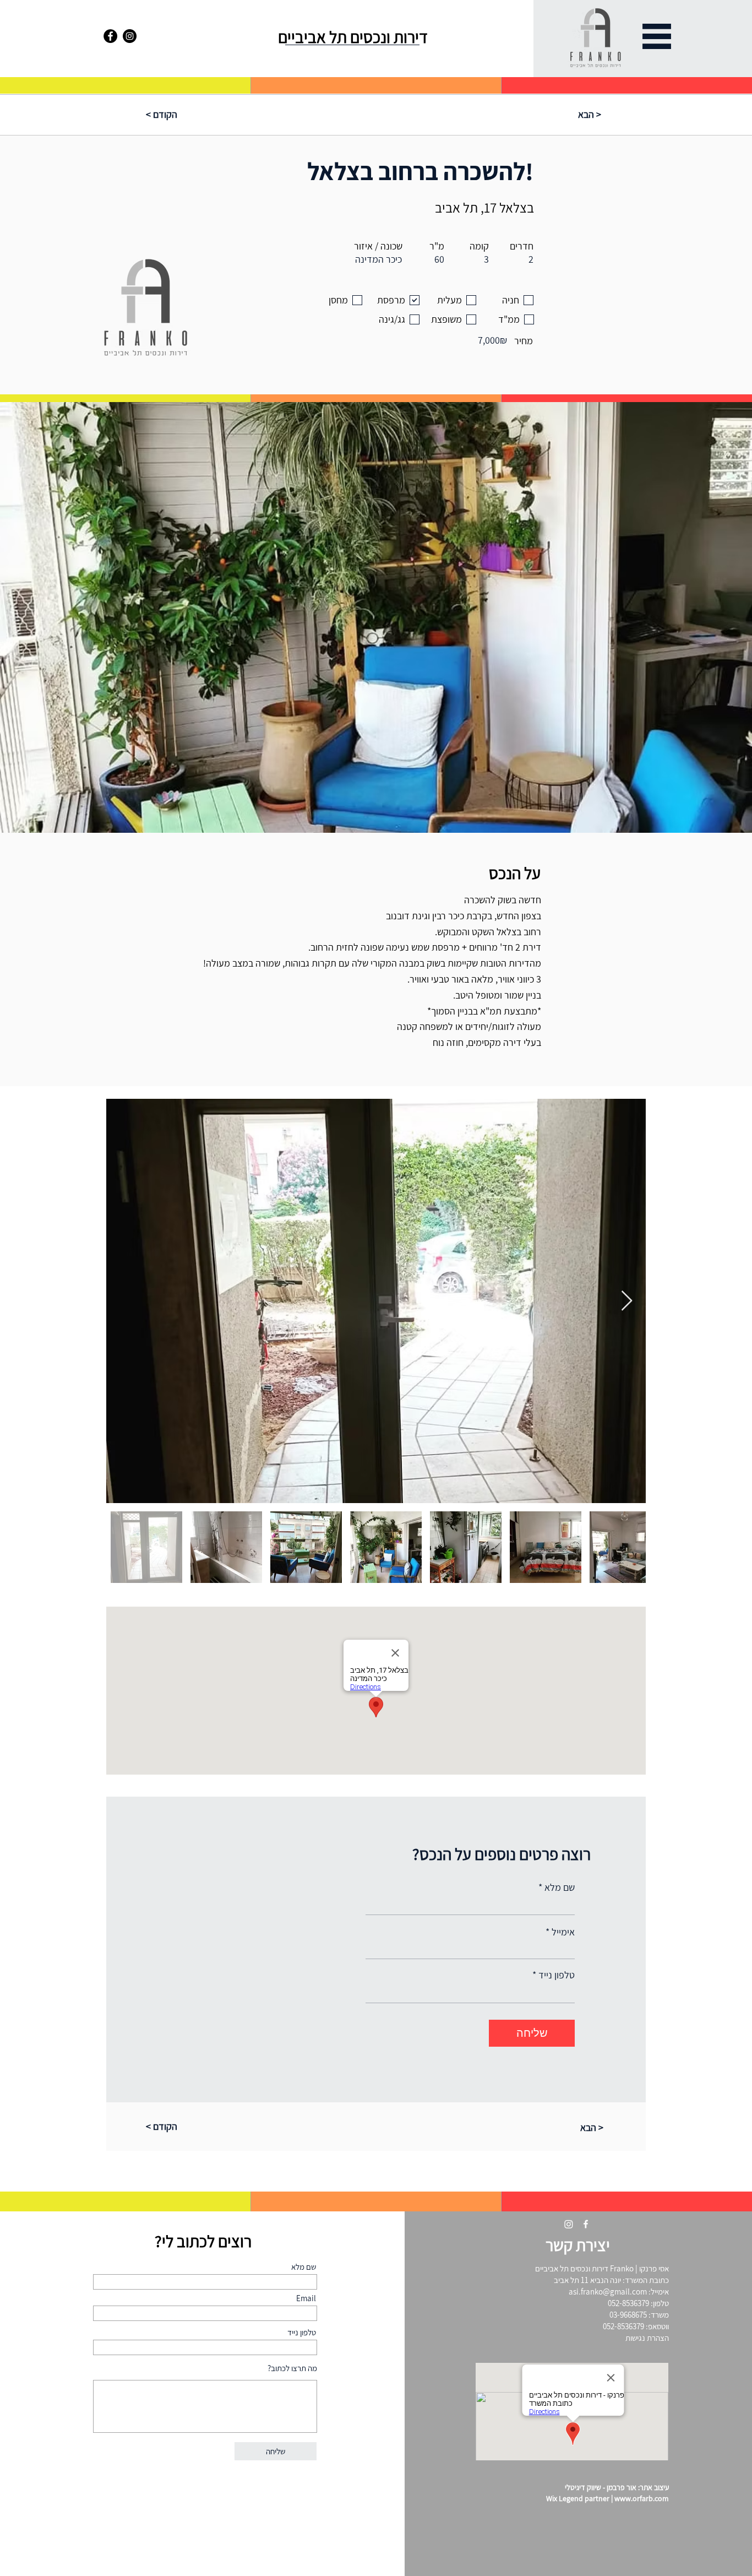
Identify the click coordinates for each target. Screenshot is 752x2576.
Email (306, 2298)
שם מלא (560, 1888)
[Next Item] (627, 1301)
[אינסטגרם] (569, 2224)
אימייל (563, 1932)
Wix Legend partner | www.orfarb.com (607, 2498)
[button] (657, 36)
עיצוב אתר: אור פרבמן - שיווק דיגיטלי (617, 2487)
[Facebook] (110, 36)
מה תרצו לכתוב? (291, 2368)
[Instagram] (130, 36)
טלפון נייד (557, 1975)
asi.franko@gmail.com (608, 2292)
